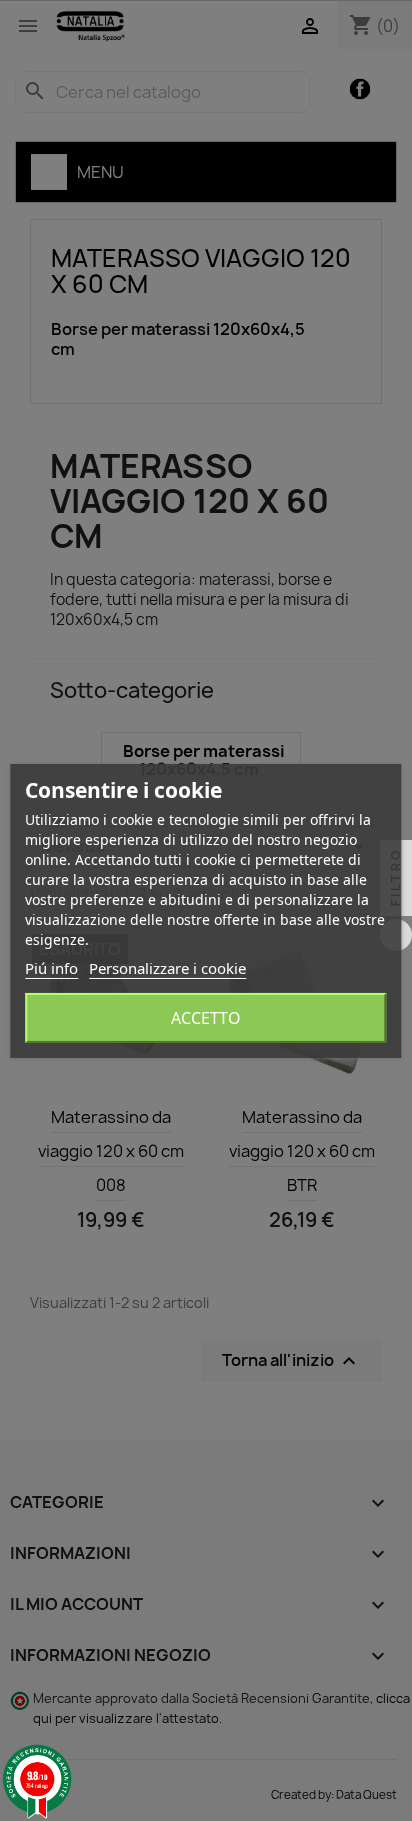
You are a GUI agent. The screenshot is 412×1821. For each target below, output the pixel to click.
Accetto (206, 1018)
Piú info (51, 968)
